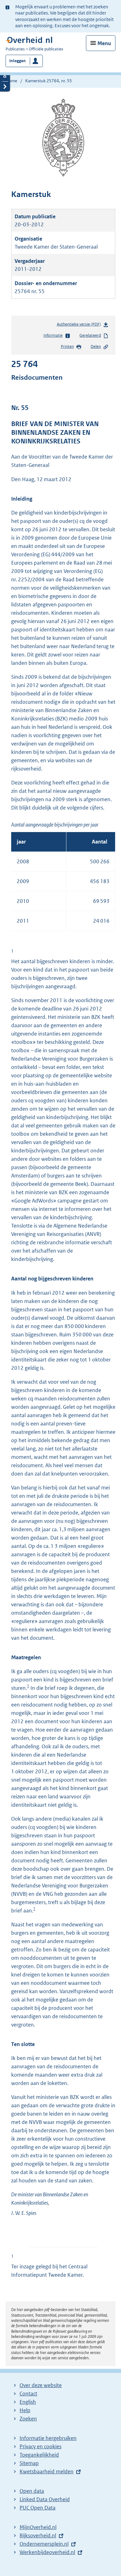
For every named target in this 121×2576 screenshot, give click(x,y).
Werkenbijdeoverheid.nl (47, 2552)
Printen (67, 346)
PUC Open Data (38, 2508)
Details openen (5, 76)
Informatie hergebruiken (48, 2438)
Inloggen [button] (18, 61)
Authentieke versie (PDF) (80, 326)
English (28, 2402)
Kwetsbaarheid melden (47, 2471)
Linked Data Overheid (45, 2499)
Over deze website (41, 2385)
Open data (32, 2491)
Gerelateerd (90, 335)
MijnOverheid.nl (38, 2527)
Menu (104, 43)
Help (25, 2410)
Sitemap (29, 2463)
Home (11, 81)
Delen (96, 346)
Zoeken (28, 2419)
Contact (28, 2394)
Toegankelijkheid (39, 2455)
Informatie (53, 335)
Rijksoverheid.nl (38, 2535)
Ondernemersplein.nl (44, 2544)
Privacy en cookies (40, 2446)
